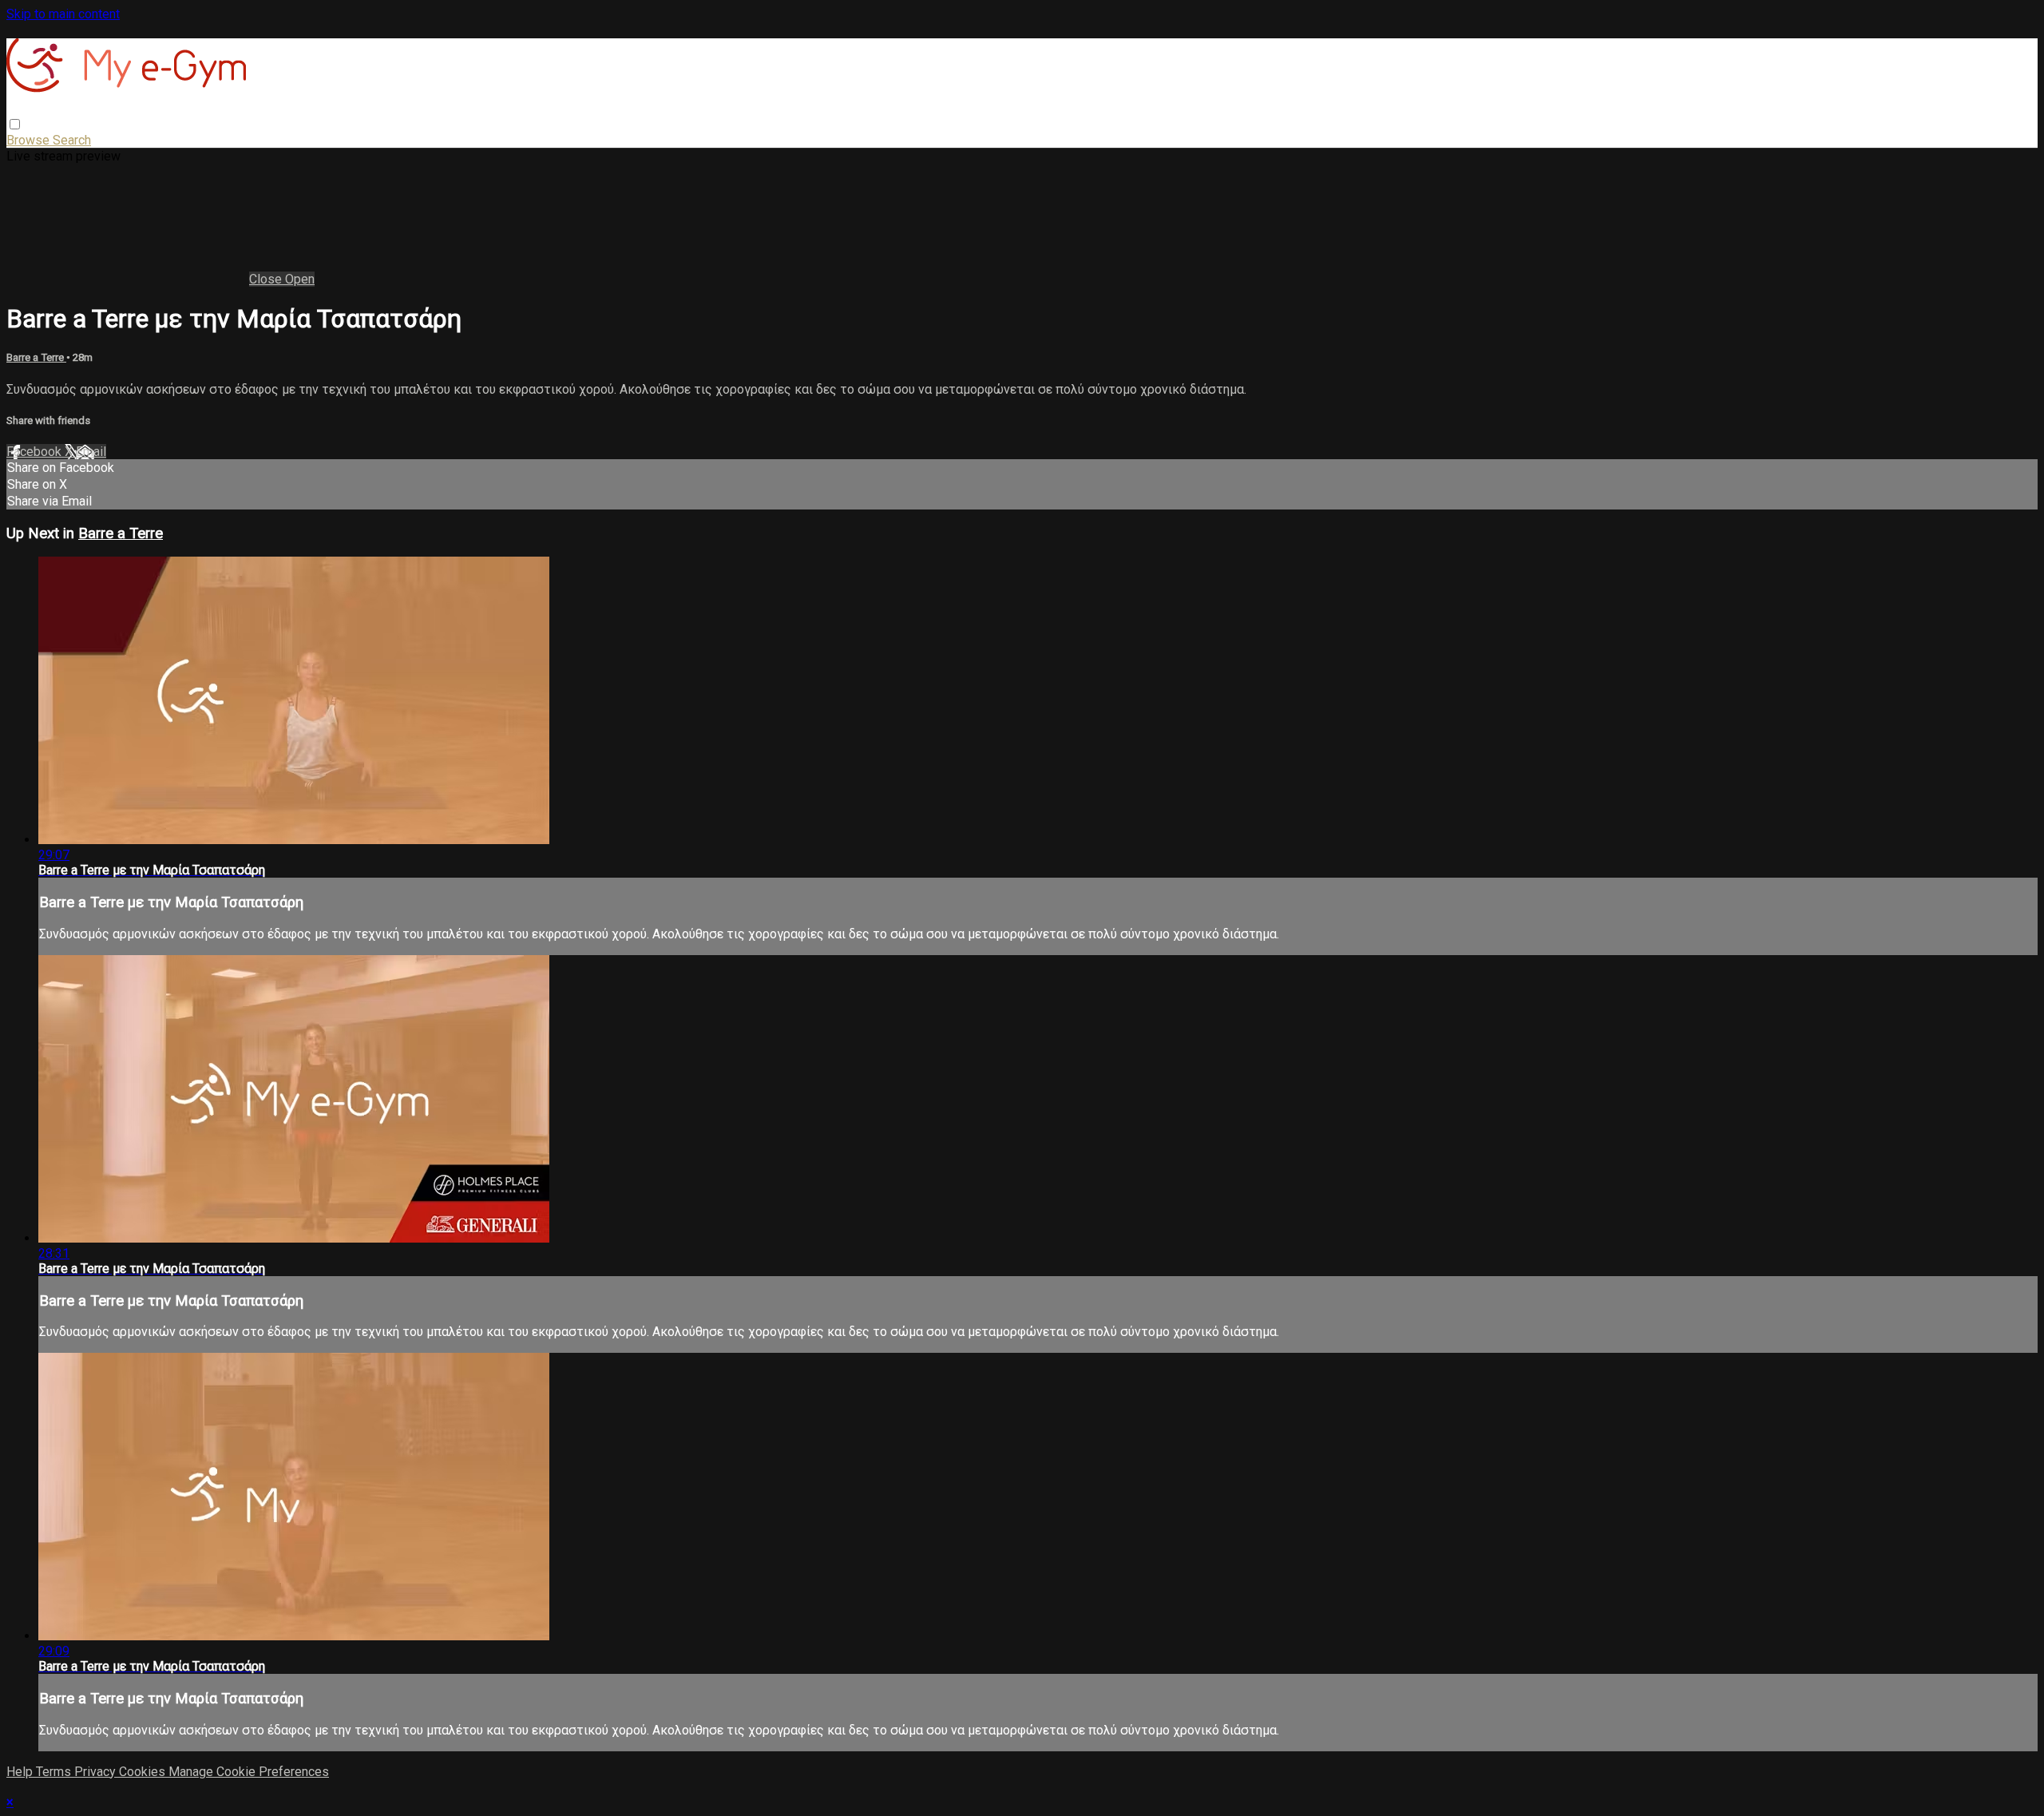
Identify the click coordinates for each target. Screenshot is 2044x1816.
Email (91, 452)
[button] (15, 124)
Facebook (36, 452)
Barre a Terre (36, 357)
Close (267, 279)
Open (300, 279)
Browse (30, 140)
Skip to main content (63, 14)
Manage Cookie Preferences (249, 1772)
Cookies (144, 1772)
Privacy (97, 1772)
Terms (55, 1772)
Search (72, 140)
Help (21, 1772)
